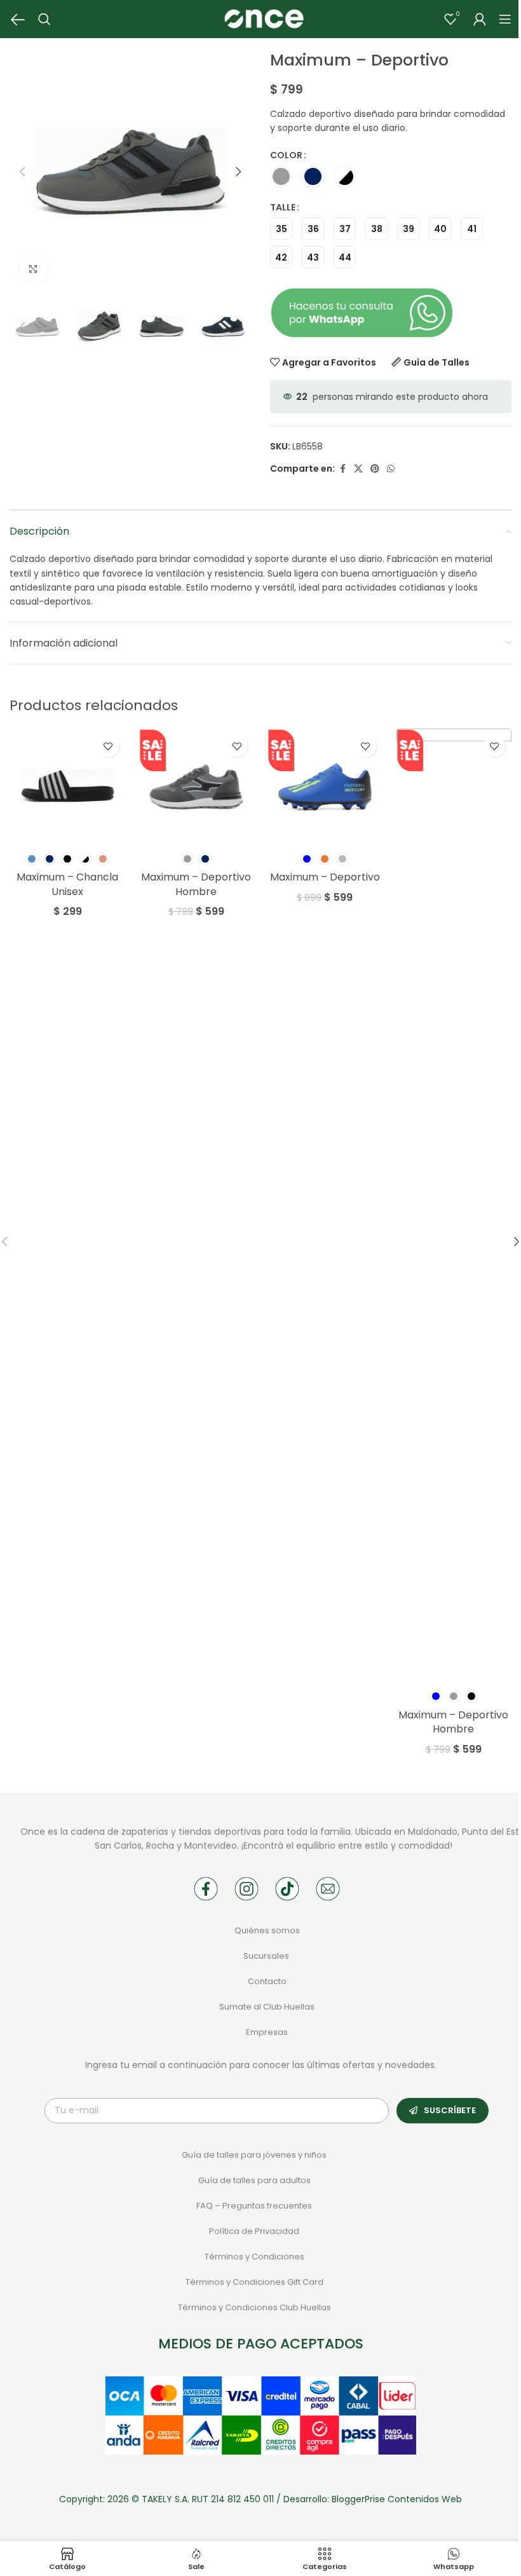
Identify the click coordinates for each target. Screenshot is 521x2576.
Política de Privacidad (254, 2231)
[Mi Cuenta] (480, 19)
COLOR (286, 155)
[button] (22, 172)
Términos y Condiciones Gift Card (254, 2282)
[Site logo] (264, 18)
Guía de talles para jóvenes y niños (254, 2155)
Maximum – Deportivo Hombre (196, 884)
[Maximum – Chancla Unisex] (68, 787)
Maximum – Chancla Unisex (67, 884)
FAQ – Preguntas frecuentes (254, 2206)
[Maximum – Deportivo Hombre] (197, 787)
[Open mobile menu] (505, 19)
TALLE (283, 207)
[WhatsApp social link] (391, 469)
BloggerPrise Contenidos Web (397, 2499)
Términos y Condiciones (254, 2257)
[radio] (281, 176)
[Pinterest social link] (375, 469)
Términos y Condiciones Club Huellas (254, 2307)
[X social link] (358, 469)
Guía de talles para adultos (254, 2180)
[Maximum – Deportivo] (325, 787)
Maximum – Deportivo (325, 877)
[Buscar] (44, 19)
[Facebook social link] (342, 469)
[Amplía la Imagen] (33, 269)
